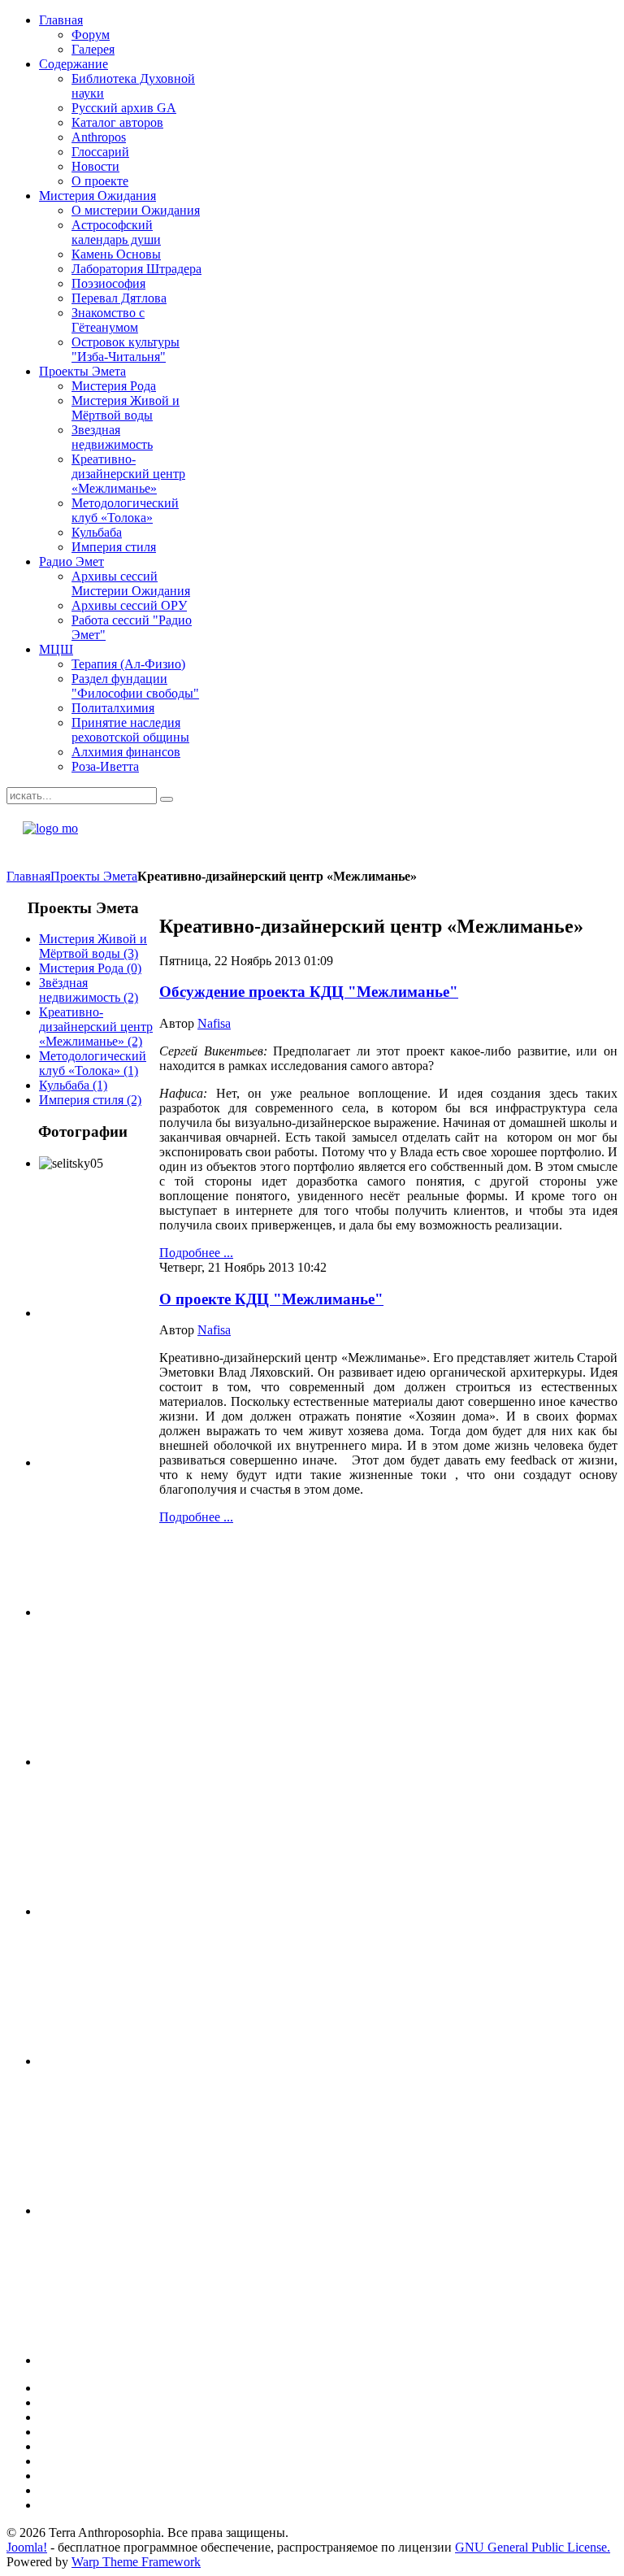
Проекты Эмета (94, 876)
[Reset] (167, 799)
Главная (28, 876)
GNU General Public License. (533, 2547)
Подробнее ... (196, 1253)
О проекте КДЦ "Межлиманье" (271, 1299)
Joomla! (27, 2547)
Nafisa (214, 1023)
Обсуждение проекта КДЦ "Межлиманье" (309, 992)
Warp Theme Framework (136, 2562)
